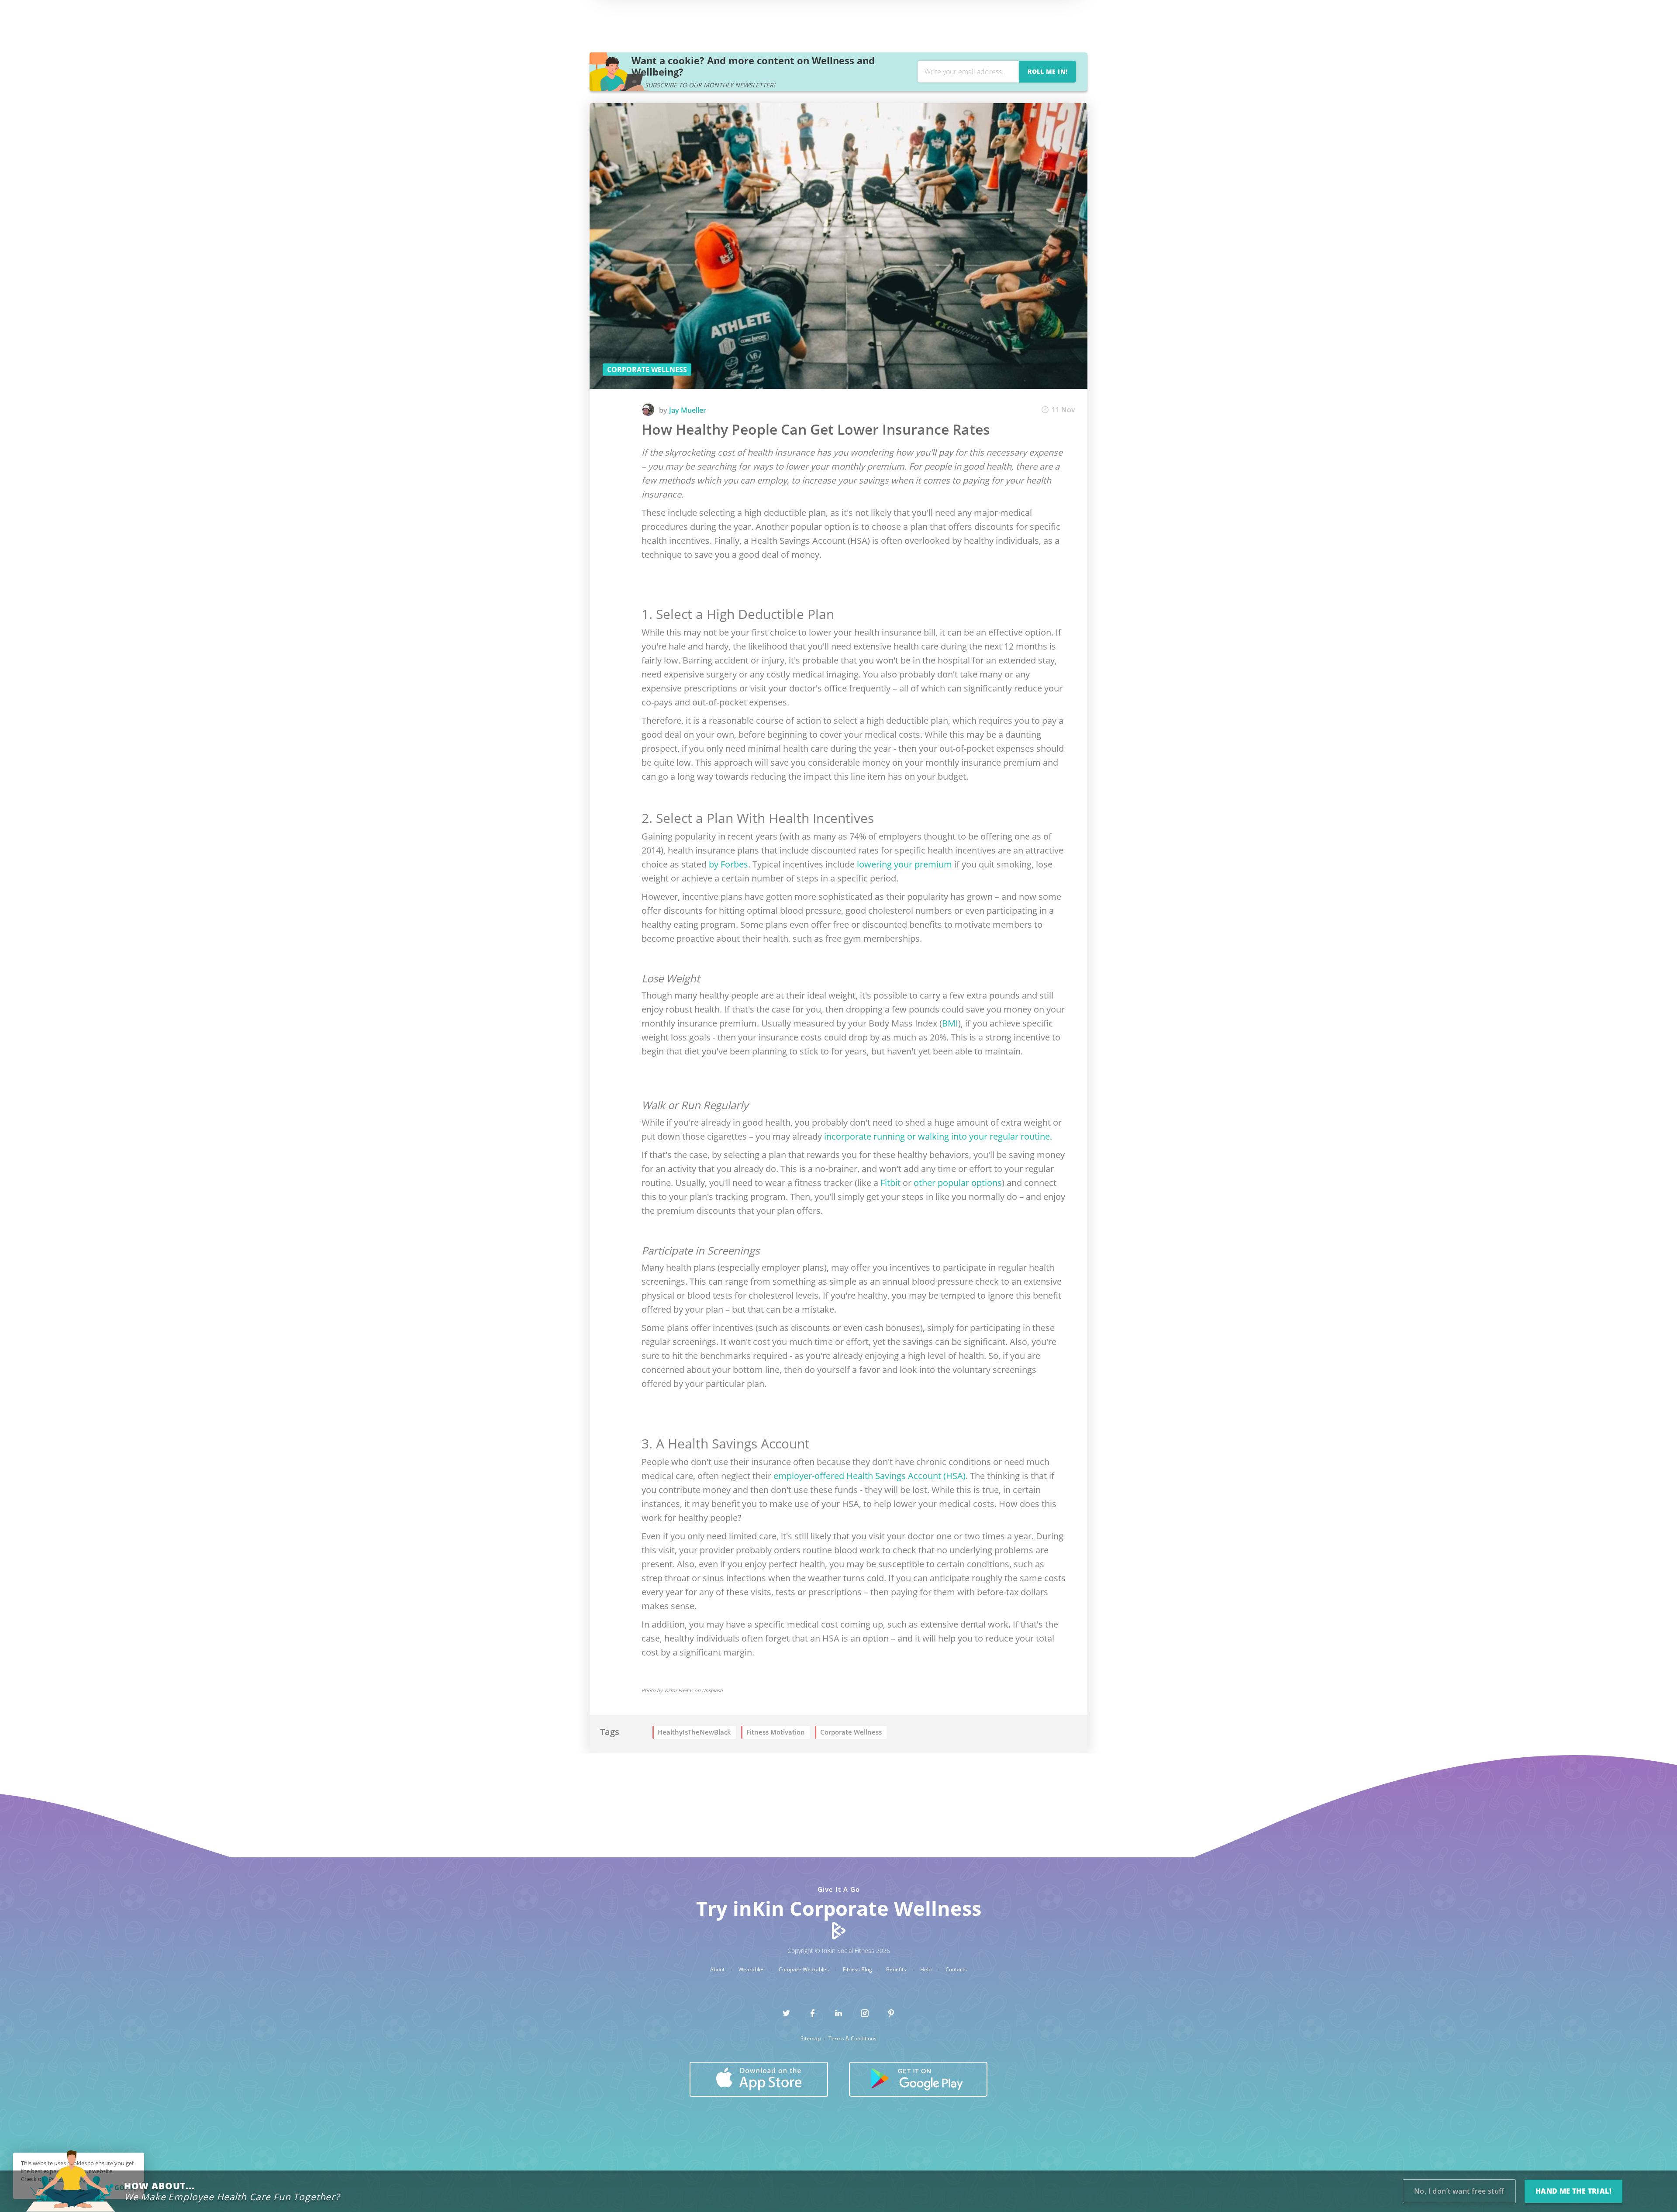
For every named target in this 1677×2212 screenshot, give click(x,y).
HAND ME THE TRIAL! (1573, 2191)
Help (926, 1970)
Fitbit (890, 1183)
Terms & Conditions (852, 2039)
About (718, 1970)
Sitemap (811, 2039)
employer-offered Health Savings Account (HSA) (870, 1476)
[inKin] (839, 1930)
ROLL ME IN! (1047, 71)
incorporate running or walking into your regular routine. (938, 1136)
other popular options (958, 1183)
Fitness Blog (858, 1970)
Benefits (897, 1970)
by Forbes (728, 864)
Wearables (752, 1970)
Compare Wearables (804, 1970)
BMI (950, 1023)
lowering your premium (904, 864)
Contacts (956, 1970)
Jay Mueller (688, 410)
